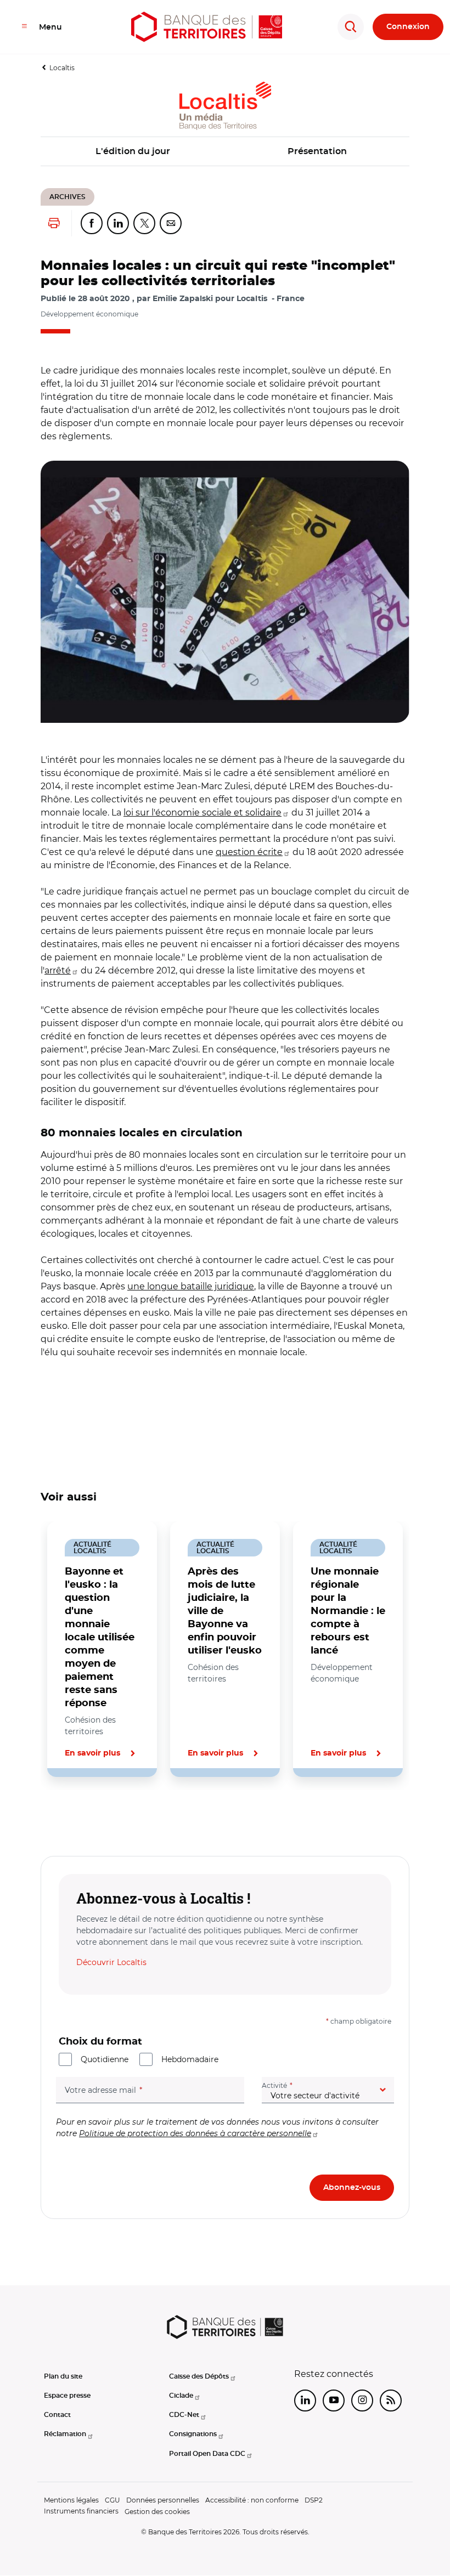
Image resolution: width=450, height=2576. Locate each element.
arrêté (58, 970)
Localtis (62, 68)
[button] (225, 592)
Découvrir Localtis (111, 1962)
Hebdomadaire (190, 2059)
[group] (225, 592)
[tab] (78, 1814)
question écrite (249, 852)
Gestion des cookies (157, 2512)
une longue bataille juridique (191, 1286)
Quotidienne (105, 2059)
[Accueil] (207, 27)
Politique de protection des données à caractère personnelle (195, 2133)
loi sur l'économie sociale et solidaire (203, 813)
